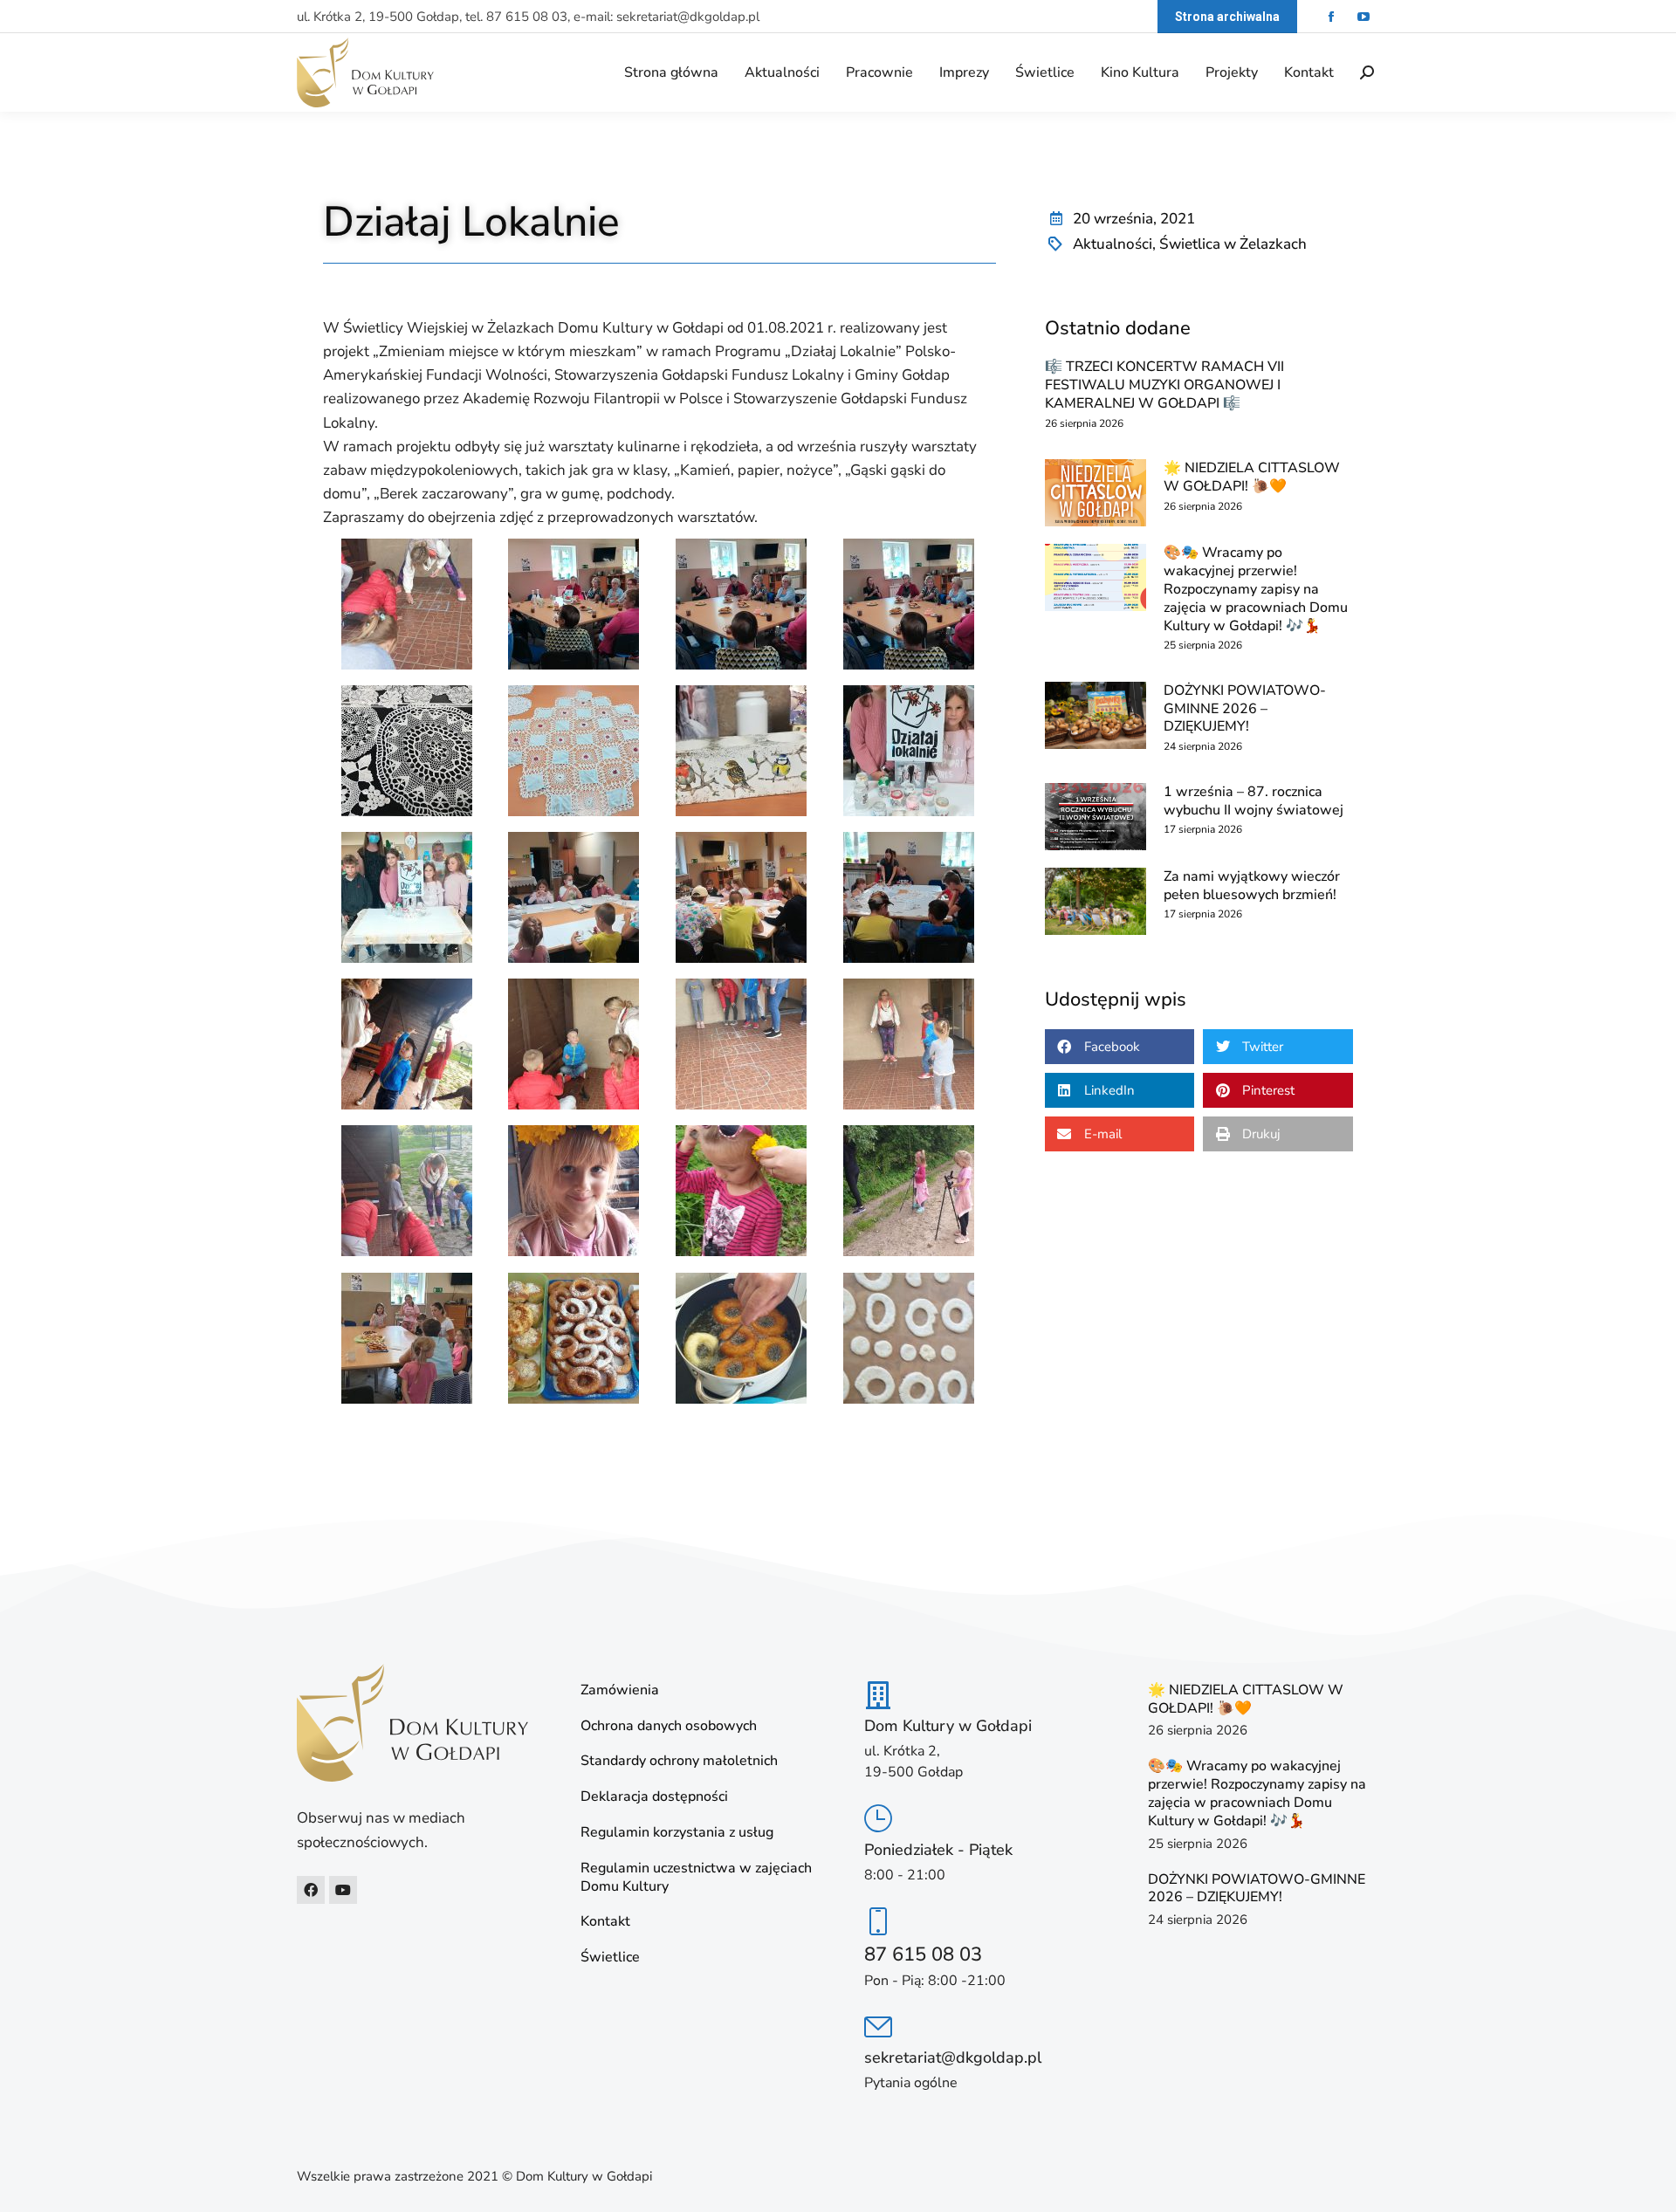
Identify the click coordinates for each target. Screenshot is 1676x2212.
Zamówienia (620, 1690)
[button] (1120, 1047)
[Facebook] (311, 1890)
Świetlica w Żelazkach (1233, 244)
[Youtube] (343, 1890)
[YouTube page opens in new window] (1363, 17)
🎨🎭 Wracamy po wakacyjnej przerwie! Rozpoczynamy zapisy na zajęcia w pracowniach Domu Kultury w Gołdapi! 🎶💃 (1256, 589)
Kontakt (605, 1922)
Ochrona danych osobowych (669, 1726)
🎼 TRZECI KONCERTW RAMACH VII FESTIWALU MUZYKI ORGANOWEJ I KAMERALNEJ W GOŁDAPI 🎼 (1164, 385)
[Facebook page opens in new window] (1331, 17)
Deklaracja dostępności (654, 1797)
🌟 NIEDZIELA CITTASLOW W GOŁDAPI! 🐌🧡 (1252, 477)
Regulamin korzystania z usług (677, 1833)
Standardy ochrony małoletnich (679, 1761)
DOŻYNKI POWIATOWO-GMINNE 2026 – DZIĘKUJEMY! (1245, 709)
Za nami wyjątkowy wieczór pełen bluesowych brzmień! (1252, 886)
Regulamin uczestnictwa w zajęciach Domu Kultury (696, 1878)
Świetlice (610, 1958)
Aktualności (1113, 244)
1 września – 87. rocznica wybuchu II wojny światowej (1254, 801)
